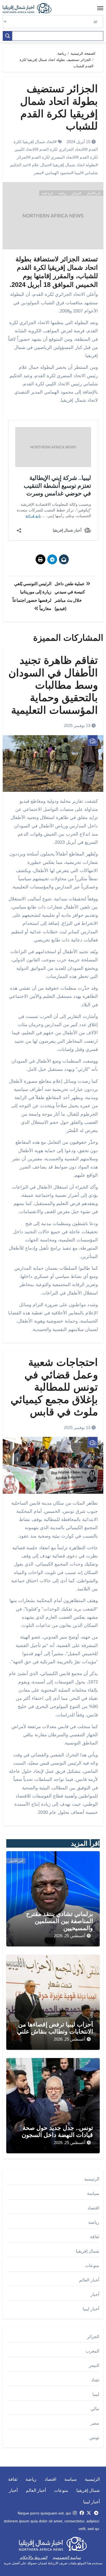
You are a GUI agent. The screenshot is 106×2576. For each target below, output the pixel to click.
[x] (89, 2513)
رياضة (62, 193)
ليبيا (78, 173)
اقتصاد (93, 2208)
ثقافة (95, 2237)
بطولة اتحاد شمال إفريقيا (74, 165)
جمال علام (41, 165)
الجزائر (22, 157)
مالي (95, 2409)
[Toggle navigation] (100, 8)
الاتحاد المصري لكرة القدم (54, 157)
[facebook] (82, 2513)
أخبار (95, 2294)
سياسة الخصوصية (67, 2557)
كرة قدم (47, 193)
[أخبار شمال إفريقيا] (30, 8)
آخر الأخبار (94, 193)
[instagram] (75, 2513)
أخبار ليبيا (91, 2309)
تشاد (95, 2380)
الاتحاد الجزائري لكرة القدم (62, 149)
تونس (94, 2438)
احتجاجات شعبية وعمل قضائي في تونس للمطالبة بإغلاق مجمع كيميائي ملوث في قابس (54, 1387)
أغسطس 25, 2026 (70, 1936)
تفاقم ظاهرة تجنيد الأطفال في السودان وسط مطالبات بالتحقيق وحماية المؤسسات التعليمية (53, 685)
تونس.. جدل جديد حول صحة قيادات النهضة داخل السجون (57, 2131)
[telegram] (96, 2513)
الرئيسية (92, 2179)
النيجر (94, 2365)
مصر (38, 173)
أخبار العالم (89, 2280)
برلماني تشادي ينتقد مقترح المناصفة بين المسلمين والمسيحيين (60, 1921)
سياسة (93, 2193)
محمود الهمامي (58, 173)
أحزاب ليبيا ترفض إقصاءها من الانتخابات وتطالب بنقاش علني (55, 2028)
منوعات (92, 2266)
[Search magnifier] (8, 36)
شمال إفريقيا (88, 2251)
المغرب (92, 2351)
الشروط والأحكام (34, 2557)
